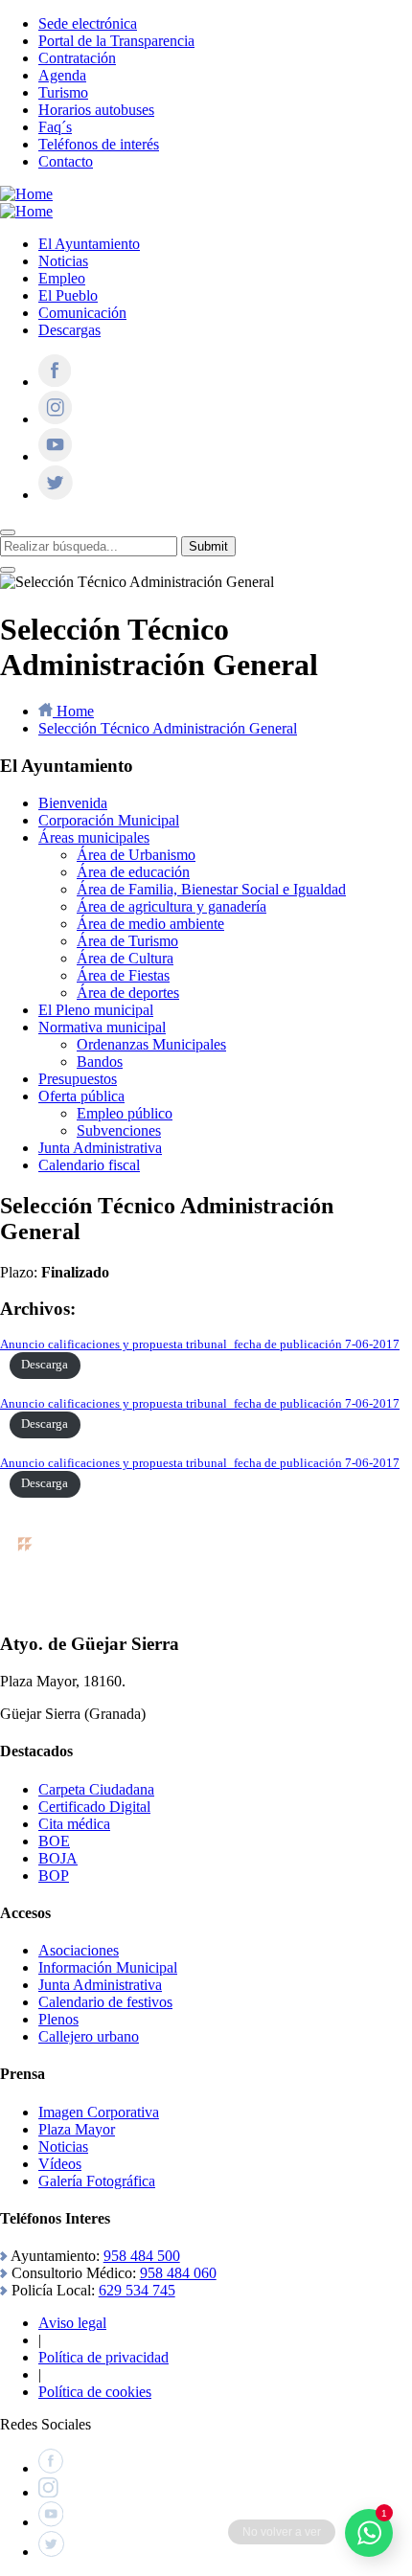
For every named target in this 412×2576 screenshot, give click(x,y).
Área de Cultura (125, 958)
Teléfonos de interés (99, 144)
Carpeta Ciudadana (96, 1789)
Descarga (45, 1365)
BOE (54, 1841)
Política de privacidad (103, 2357)
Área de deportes (128, 993)
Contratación (77, 58)
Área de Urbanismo (136, 855)
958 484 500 (142, 2256)
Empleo (62, 278)
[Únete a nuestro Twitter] (56, 495)
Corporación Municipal (109, 820)
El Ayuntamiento (89, 244)
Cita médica (74, 1824)
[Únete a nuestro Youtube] (55, 456)
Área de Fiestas (123, 975)
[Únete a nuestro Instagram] (55, 419)
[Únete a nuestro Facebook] (55, 382)
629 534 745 (137, 2290)
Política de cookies (95, 2392)
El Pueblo (68, 295)
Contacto (66, 161)
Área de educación (133, 872)
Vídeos (60, 2164)
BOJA (58, 1858)
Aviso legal (72, 2323)
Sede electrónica (88, 23)
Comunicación (82, 313)
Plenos (58, 2019)
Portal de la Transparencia (116, 41)
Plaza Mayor (77, 2129)
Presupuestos (78, 1079)
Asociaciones (79, 1950)
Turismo (63, 92)
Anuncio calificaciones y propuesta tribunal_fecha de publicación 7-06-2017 (200, 1344)
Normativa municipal (102, 1027)
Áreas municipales (94, 837)
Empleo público (125, 1113)
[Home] (26, 194)
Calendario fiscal (89, 1165)
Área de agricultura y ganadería (172, 906)
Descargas (69, 330)
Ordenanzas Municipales (151, 1044)
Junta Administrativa (100, 1148)
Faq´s (55, 127)
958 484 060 (178, 2273)
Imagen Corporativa (99, 2112)
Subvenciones (119, 1130)
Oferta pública (81, 1096)
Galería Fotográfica (97, 2181)
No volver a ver (282, 2532)
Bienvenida (73, 803)
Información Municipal (108, 1967)
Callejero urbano (89, 2036)
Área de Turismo (127, 941)
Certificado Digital (94, 1807)
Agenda (62, 75)
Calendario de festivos (105, 2002)
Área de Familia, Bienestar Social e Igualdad (211, 889)
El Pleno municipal (96, 1010)
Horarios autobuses (96, 110)
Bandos (100, 1062)
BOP (54, 1876)
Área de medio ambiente (150, 924)
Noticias (63, 261)
